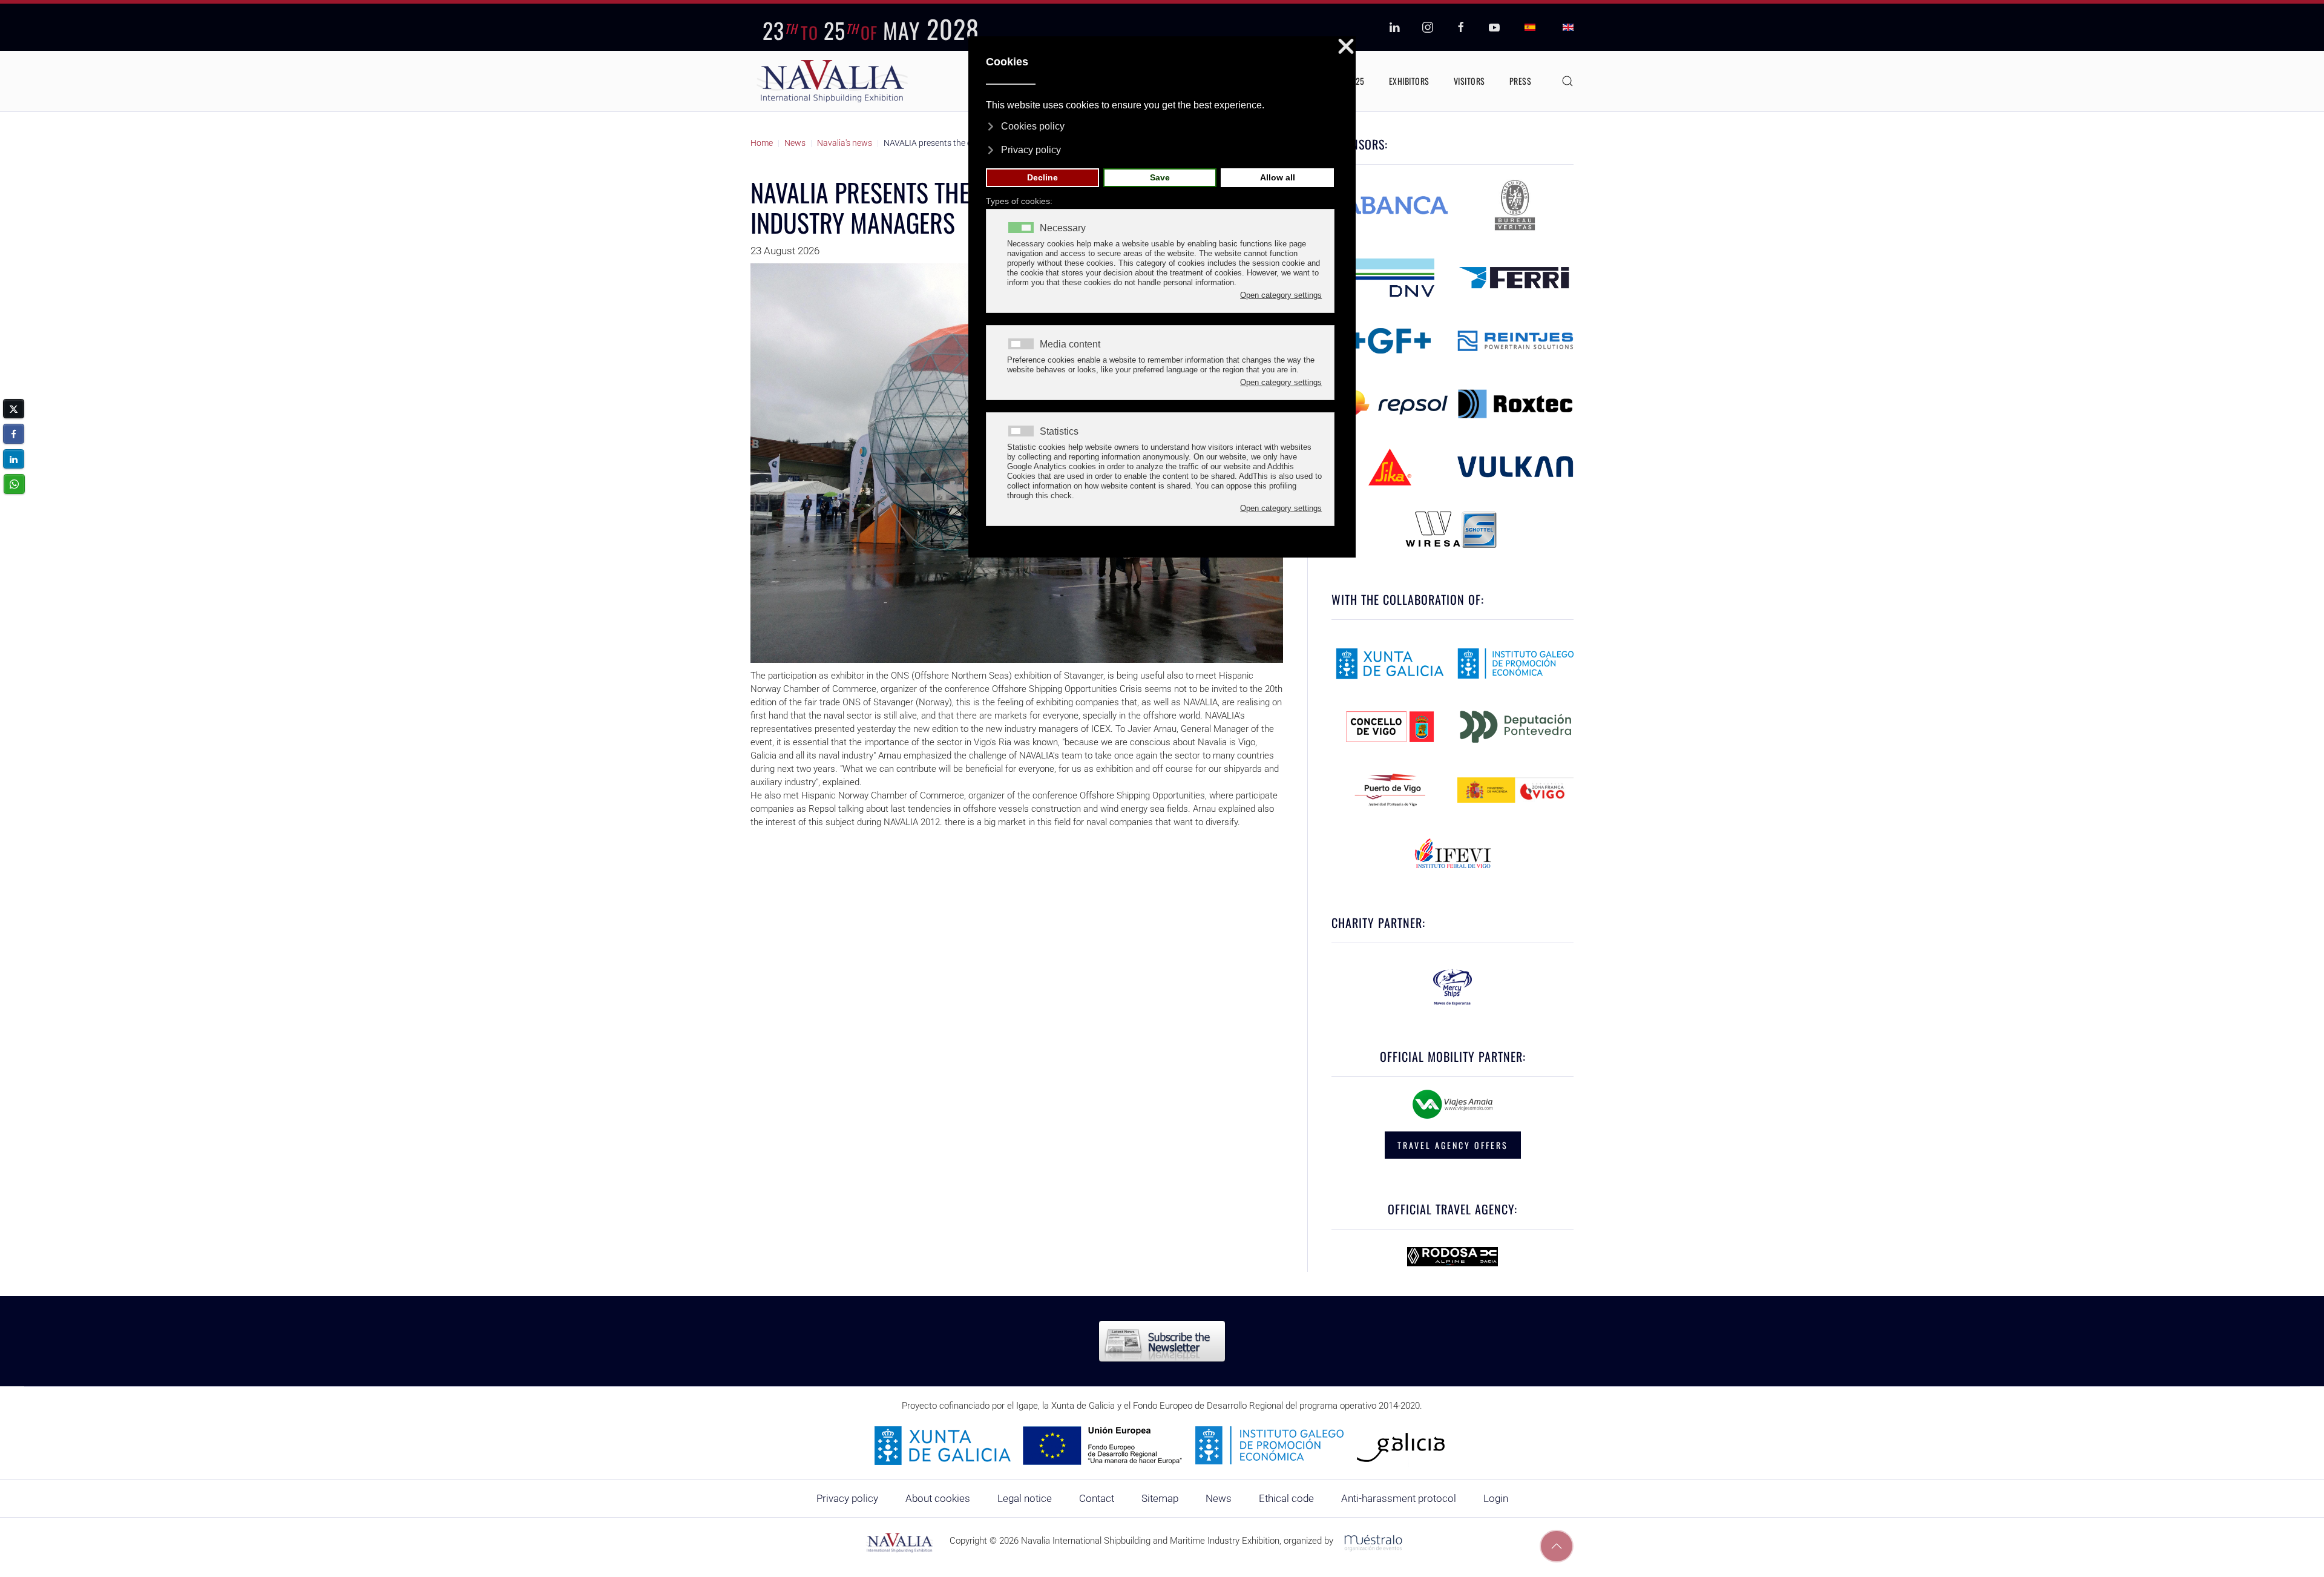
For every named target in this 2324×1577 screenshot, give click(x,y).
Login (1496, 1498)
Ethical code (1286, 1498)
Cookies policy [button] (1033, 126)
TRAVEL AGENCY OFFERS (1453, 1145)
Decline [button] (1042, 177)
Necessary (1063, 228)
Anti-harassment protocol (1399, 1498)
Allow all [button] (1278, 177)
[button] (1567, 81)
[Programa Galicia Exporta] (1162, 1445)
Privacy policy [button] (1031, 150)
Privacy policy (847, 1498)
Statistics (1059, 432)
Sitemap (1160, 1498)
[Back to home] (832, 81)
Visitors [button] (1469, 81)
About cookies (938, 1498)
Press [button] (1521, 81)
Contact (1097, 1498)
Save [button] (1160, 177)
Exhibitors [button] (1409, 81)
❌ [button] (1346, 47)
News (1219, 1498)
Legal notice (1025, 1498)
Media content (1070, 344)
